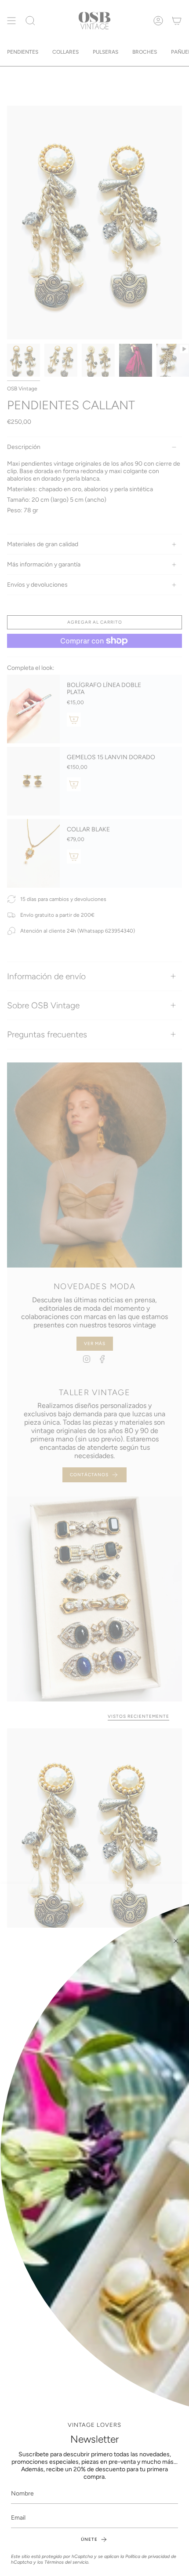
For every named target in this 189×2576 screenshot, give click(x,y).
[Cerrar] (176, 1941)
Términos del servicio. (67, 2562)
